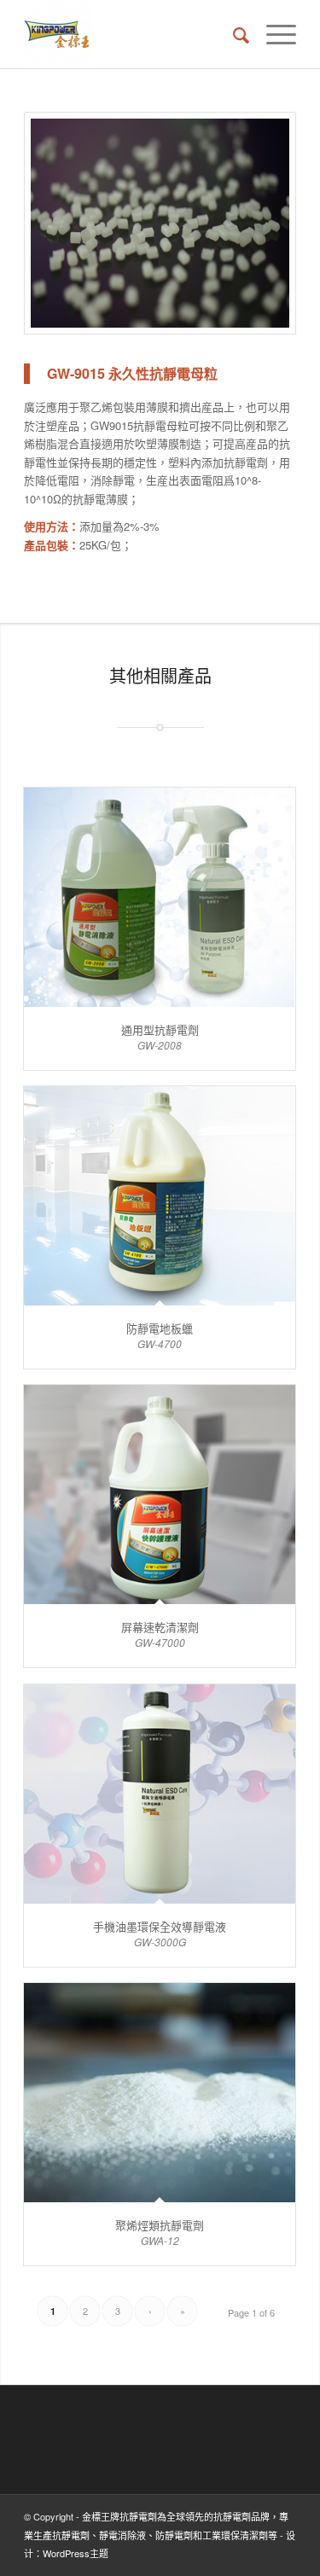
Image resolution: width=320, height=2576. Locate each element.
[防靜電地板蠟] (160, 1196)
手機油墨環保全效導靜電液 (160, 1926)
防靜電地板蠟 (160, 1328)
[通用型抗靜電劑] (160, 897)
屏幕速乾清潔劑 (160, 1627)
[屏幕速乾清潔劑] (160, 1494)
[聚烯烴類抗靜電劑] (160, 2093)
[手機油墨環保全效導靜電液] (160, 1794)
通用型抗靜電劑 (160, 1029)
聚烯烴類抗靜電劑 (160, 2225)
